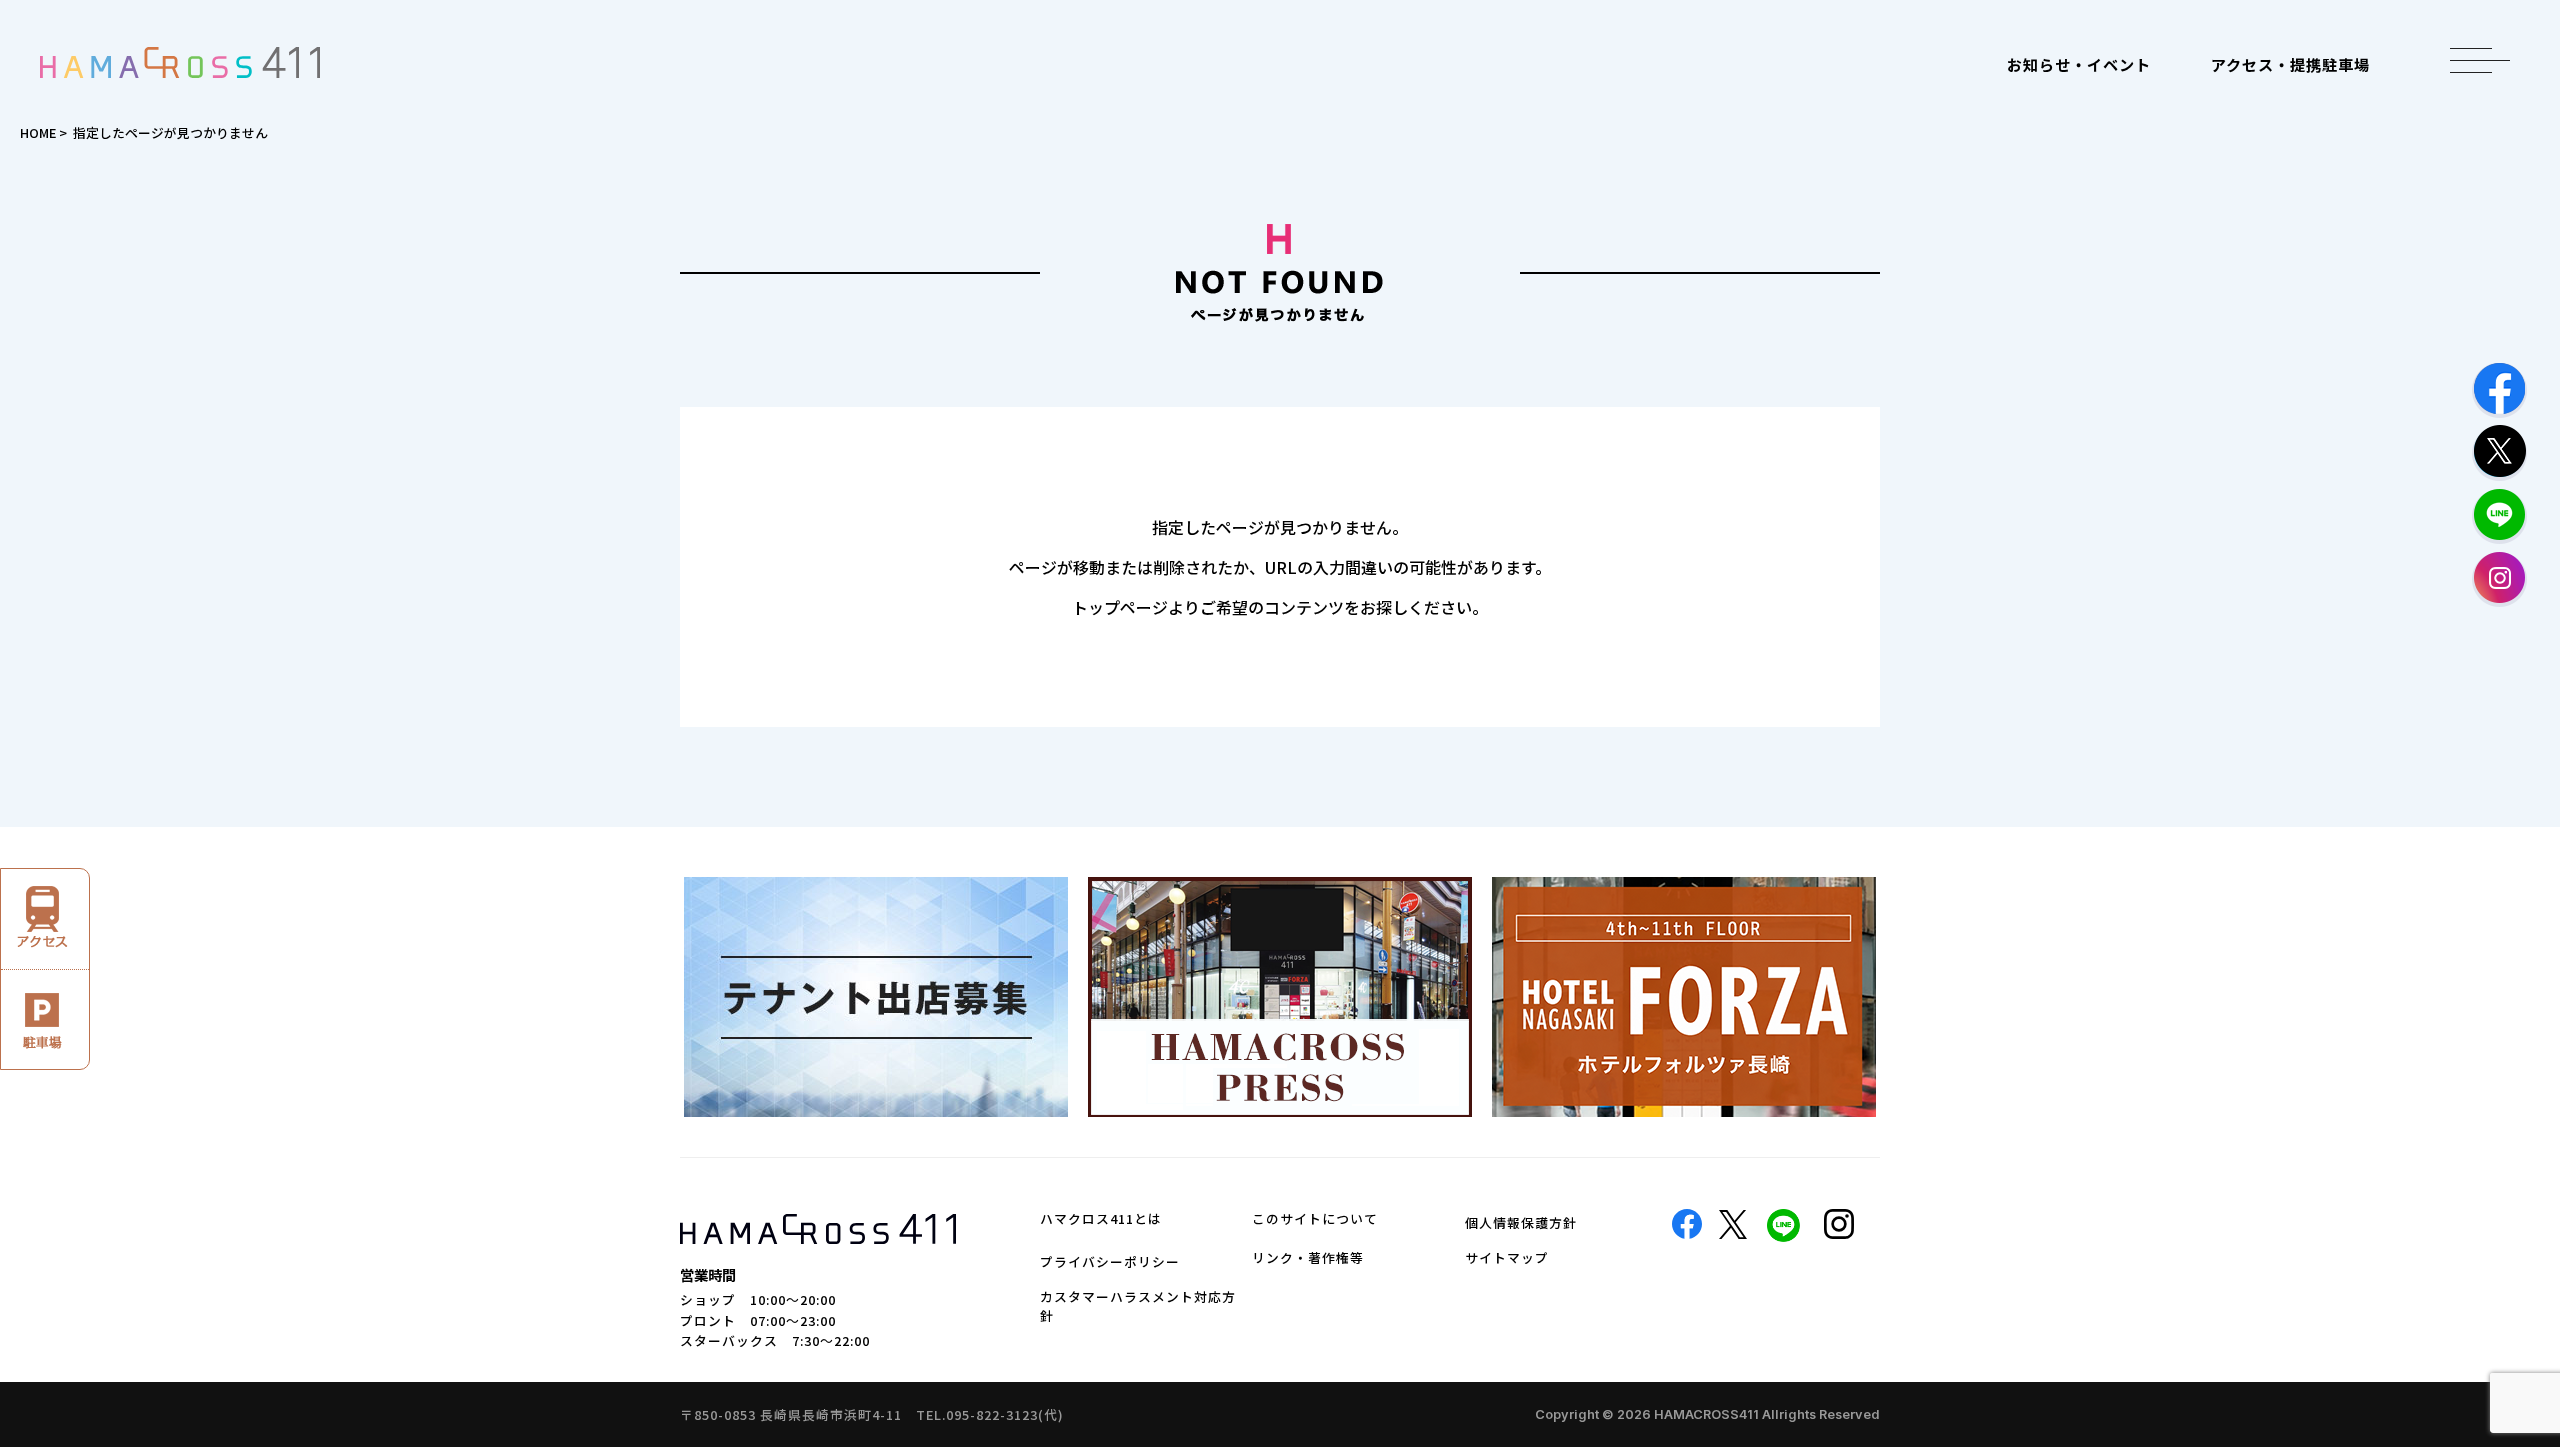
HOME (38, 132)
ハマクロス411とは (1101, 1218)
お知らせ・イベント (2079, 64)
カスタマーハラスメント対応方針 (1138, 1306)
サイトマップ (1507, 1257)
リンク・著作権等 (1308, 1257)
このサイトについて (1315, 1218)
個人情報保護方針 (1521, 1222)
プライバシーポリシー (1110, 1261)
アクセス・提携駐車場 (2290, 64)
